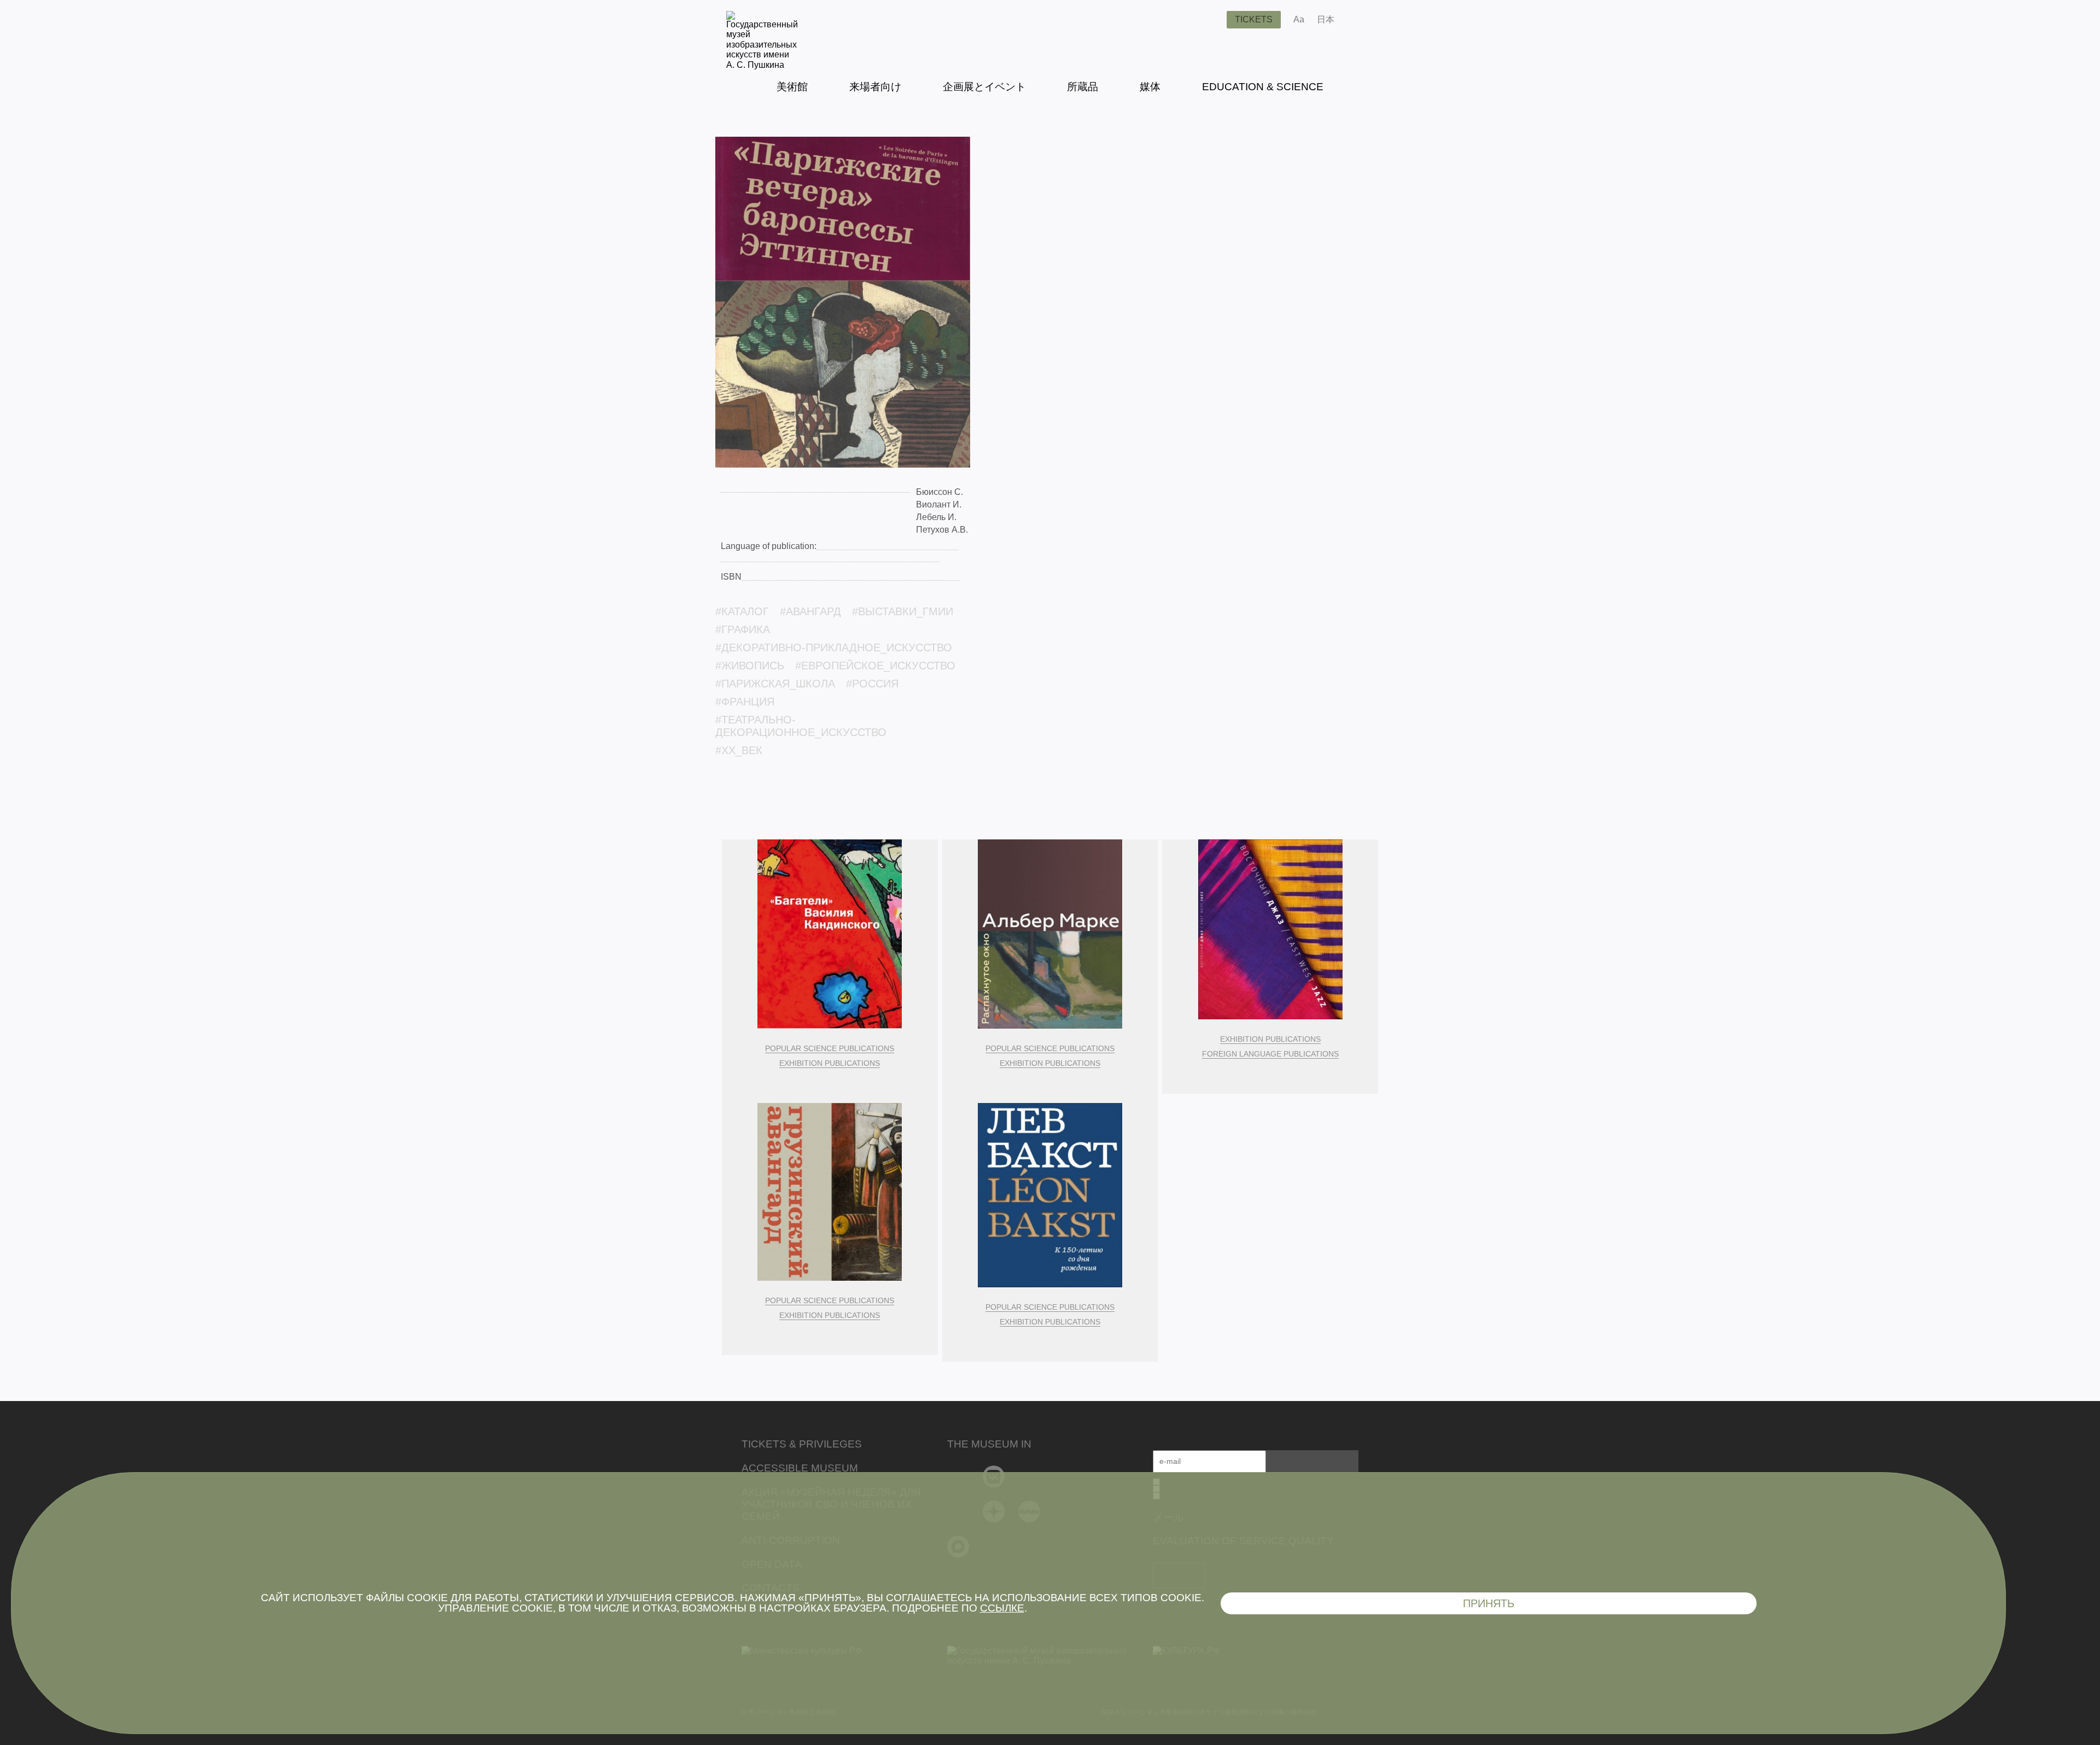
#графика (743, 629)
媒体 (1150, 87)
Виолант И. (939, 504)
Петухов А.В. (942, 530)
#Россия (872, 684)
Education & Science (1263, 87)
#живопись (750, 666)
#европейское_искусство (875, 666)
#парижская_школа (775, 684)
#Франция (745, 702)
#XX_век (739, 750)
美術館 (792, 87)
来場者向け (875, 87)
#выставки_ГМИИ (903, 611)
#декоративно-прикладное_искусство (834, 647)
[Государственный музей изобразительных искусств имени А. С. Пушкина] (762, 65)
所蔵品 (1083, 87)
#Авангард (810, 611)
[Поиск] (1210, 20)
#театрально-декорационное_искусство (801, 726)
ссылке (1002, 1608)
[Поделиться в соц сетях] (1359, 20)
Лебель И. (936, 517)
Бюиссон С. (940, 492)
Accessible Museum (800, 1468)
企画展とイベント (984, 87)
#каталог (742, 611)
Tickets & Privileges (802, 1444)
